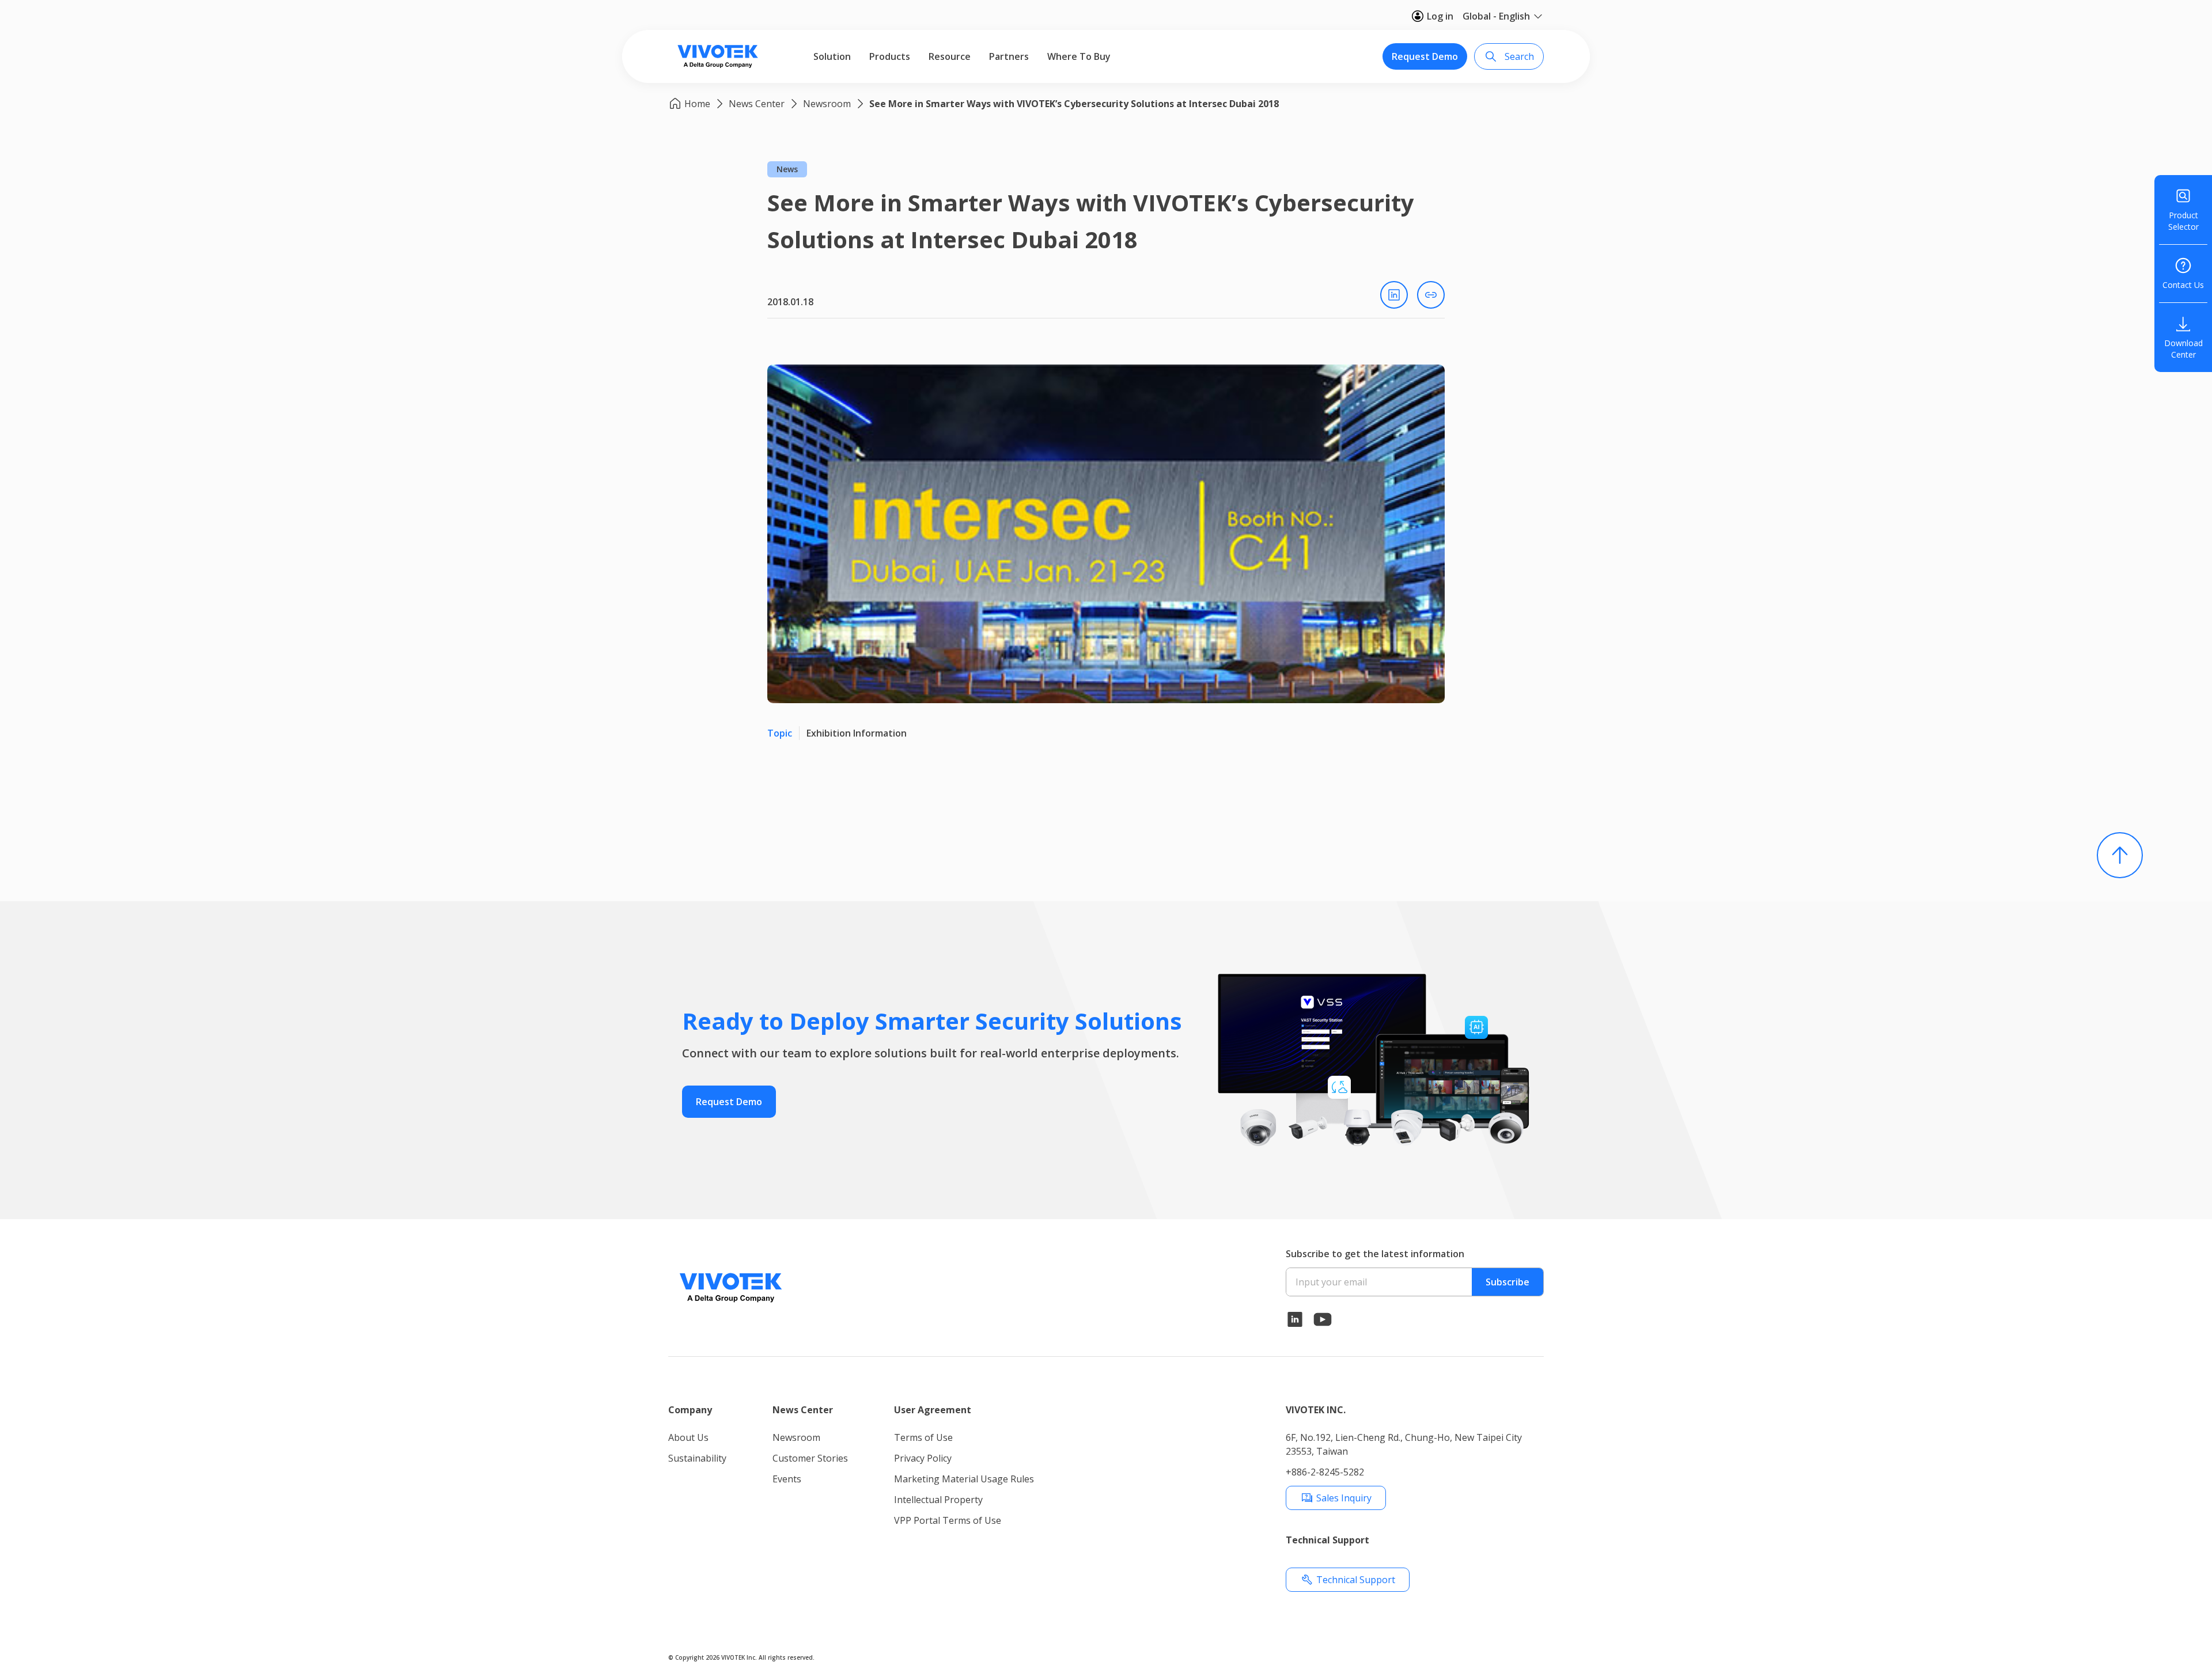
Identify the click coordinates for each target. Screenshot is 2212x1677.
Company (690, 1410)
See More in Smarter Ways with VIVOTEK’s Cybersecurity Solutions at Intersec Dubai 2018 (1074, 104)
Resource (950, 56)
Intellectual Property (938, 1500)
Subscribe (1508, 1282)
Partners (1009, 56)
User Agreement (933, 1410)
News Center (757, 104)
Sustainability (697, 1458)
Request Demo (1425, 56)
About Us (688, 1437)
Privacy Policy (923, 1458)
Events (787, 1479)
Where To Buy (1079, 56)
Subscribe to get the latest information (1375, 1254)
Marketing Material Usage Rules (964, 1479)
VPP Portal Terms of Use (948, 1520)
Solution (832, 56)
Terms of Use (923, 1437)
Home (697, 104)
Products (890, 56)
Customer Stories (810, 1458)
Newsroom (827, 104)
